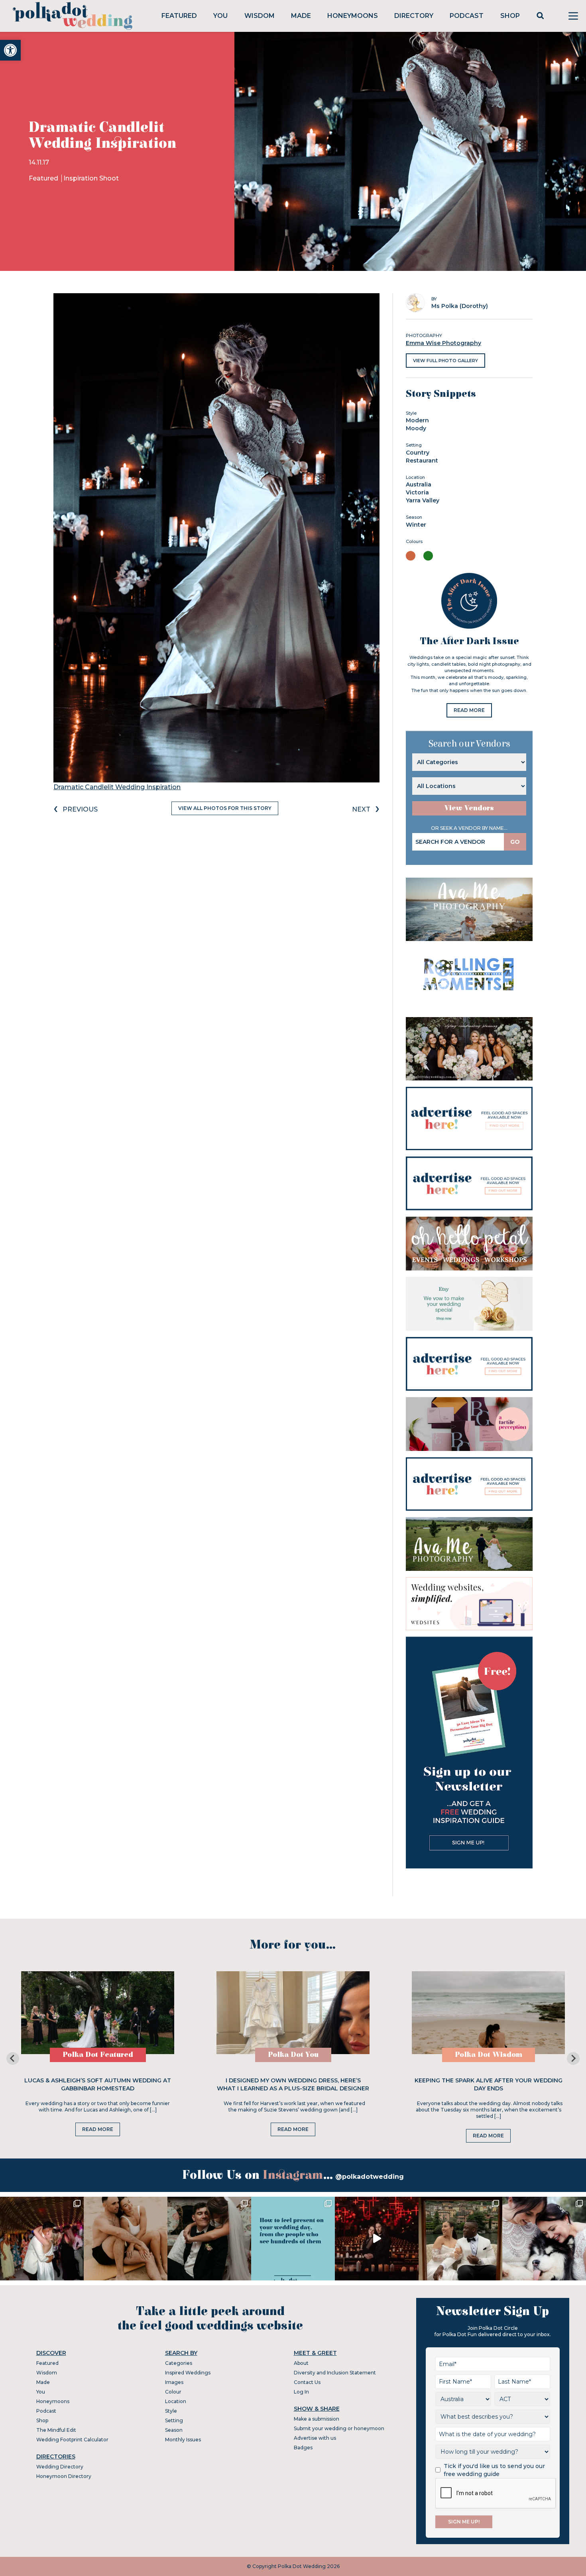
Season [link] (174, 2430)
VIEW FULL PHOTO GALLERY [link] (445, 361)
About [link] (301, 2363)
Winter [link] (416, 525)
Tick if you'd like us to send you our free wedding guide (494, 2470)
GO (515, 842)
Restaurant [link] (422, 461)
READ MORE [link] (469, 710)
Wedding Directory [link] (60, 2467)
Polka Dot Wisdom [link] (489, 2055)
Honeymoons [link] (353, 16)
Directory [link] (414, 16)
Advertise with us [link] (315, 2438)
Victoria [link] (417, 492)
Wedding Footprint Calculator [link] (72, 2440)
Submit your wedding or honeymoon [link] (339, 2428)
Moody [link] (416, 428)
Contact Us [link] (307, 2382)
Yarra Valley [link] (423, 500)
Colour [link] (173, 2392)
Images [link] (174, 2382)
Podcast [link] (467, 16)
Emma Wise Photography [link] (443, 343)
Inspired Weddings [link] (188, 2373)
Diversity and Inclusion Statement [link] (335, 2373)
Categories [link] (179, 2363)
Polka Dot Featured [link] (98, 2055)
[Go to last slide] (13, 2058)
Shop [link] (510, 16)
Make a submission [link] (317, 2419)
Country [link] (418, 453)
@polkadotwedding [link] (370, 2177)
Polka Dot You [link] (293, 2055)
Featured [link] (179, 16)
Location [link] (176, 2401)
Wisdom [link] (260, 16)
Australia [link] (419, 484)
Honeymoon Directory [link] (64, 2476)
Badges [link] (303, 2448)
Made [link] (301, 16)
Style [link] (171, 2411)
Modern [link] (417, 420)
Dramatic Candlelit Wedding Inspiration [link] (117, 787)
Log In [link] (301, 2392)
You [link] (220, 16)
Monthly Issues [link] (183, 2440)
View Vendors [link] (469, 808)
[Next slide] (573, 2058)
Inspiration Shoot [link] (91, 178)
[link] (10, 50)
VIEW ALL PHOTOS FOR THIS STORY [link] (225, 808)
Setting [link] (174, 2420)
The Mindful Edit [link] (56, 2430)
